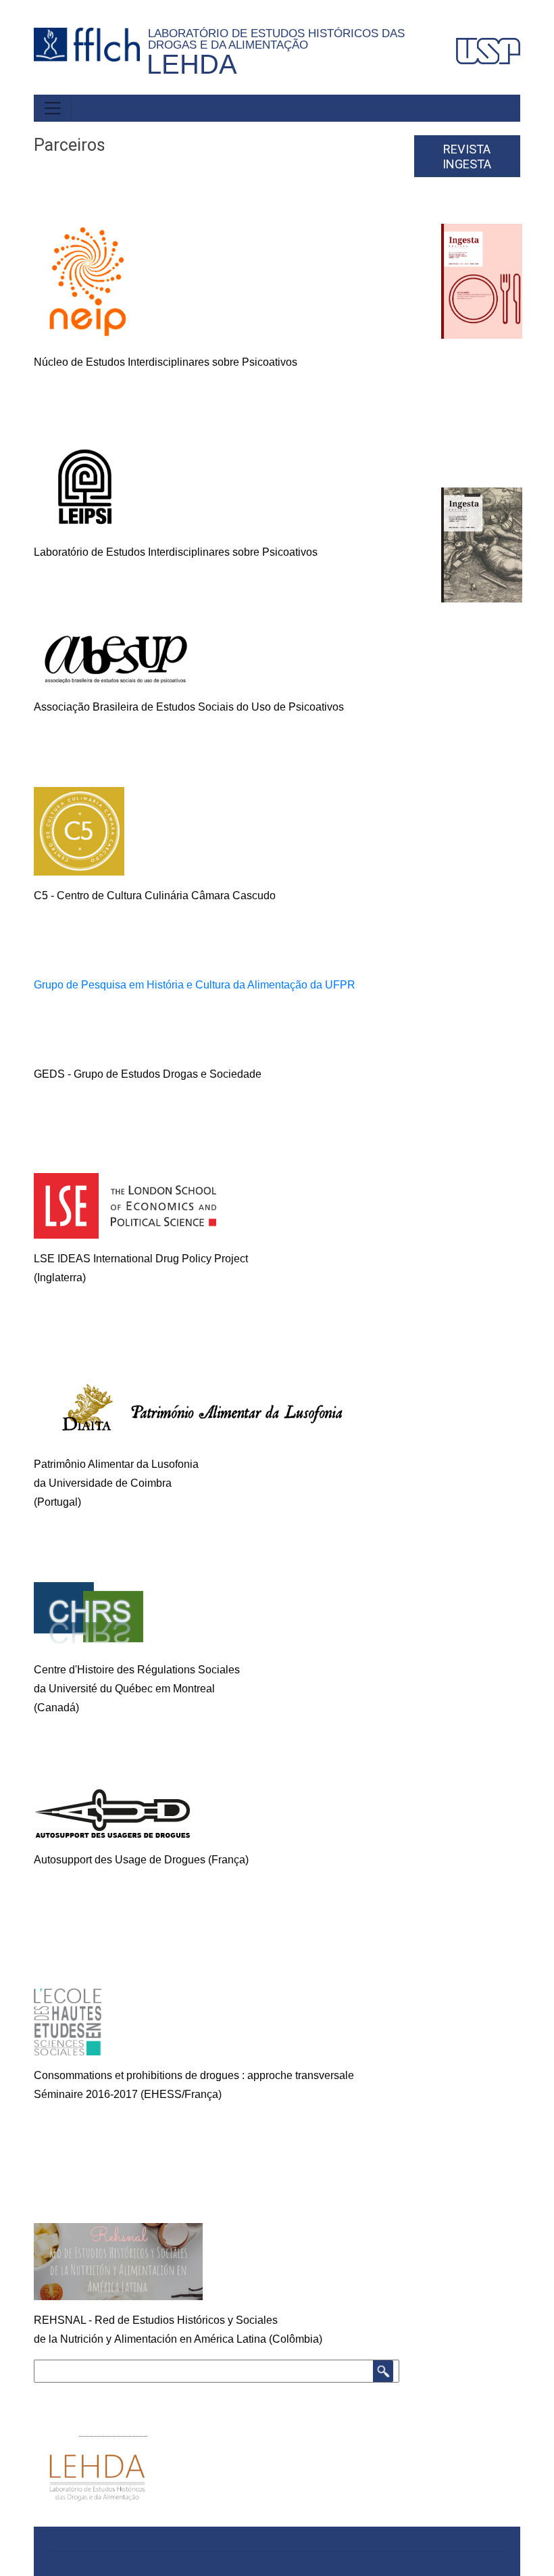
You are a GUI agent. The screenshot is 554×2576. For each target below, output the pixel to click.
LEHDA (192, 64)
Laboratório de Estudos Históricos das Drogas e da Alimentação (276, 39)
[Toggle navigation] (53, 108)
